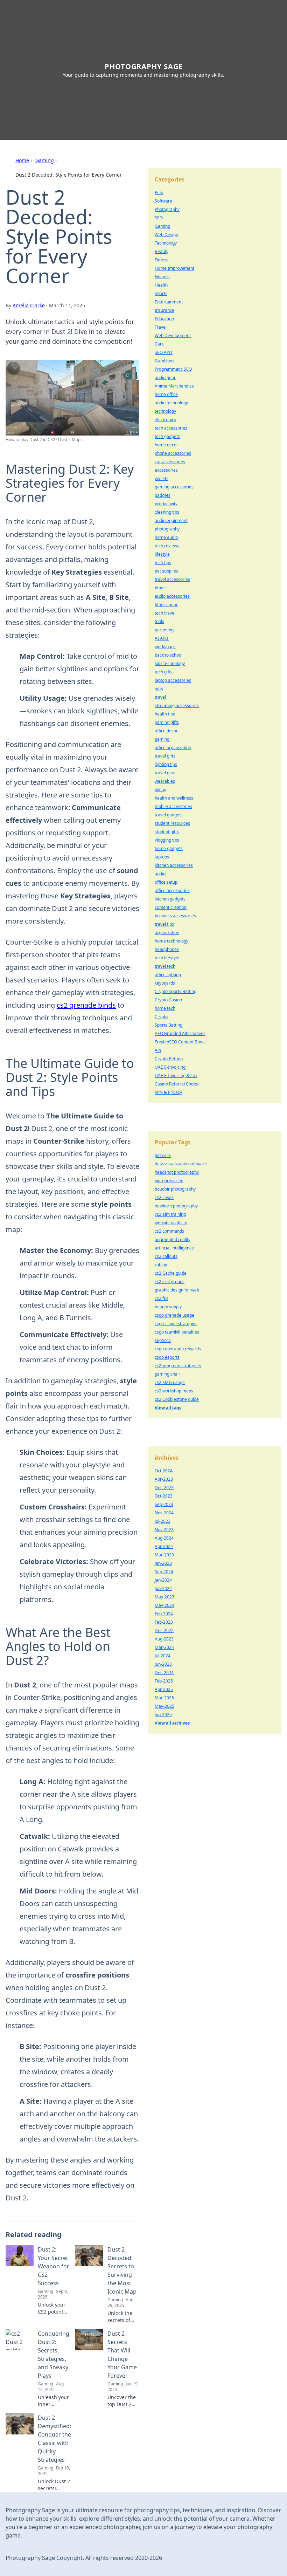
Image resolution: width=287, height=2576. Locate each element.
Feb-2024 (164, 1614)
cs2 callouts (166, 1256)
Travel (161, 327)
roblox (161, 1265)
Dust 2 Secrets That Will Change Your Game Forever (122, 2355)
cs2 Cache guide (171, 1273)
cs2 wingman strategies (178, 1366)
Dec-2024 (164, 1673)
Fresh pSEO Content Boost (180, 1042)
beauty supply (168, 1307)
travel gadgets (169, 815)
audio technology (171, 403)
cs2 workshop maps (174, 1391)
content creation (171, 907)
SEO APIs (164, 352)
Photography (167, 209)
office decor (166, 731)
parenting (164, 630)
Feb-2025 (164, 1681)
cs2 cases (164, 1197)
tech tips (163, 563)
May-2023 (164, 1597)
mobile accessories (173, 806)
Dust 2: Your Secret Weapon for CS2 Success (54, 2266)
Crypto (161, 1017)
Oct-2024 (164, 1471)
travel (160, 697)
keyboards (165, 983)
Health (161, 285)
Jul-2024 (163, 1656)
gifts (159, 689)
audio (160, 874)
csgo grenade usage (174, 1315)
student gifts (167, 832)
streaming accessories (177, 705)
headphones (167, 949)
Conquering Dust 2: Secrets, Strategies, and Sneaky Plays (54, 2355)
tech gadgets (167, 436)
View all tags (168, 1408)
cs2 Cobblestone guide (177, 1399)
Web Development (173, 335)
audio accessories (172, 596)
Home (22, 160)
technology (165, 411)
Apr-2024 (164, 1546)
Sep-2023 (164, 1504)
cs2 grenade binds (86, 1005)
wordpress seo (169, 1181)
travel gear (165, 773)
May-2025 (164, 1706)
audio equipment (171, 520)
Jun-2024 (163, 1588)
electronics (165, 420)
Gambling (164, 361)
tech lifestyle (167, 958)
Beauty (162, 251)
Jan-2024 (163, 1580)
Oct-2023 (164, 1496)
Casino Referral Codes (176, 1084)
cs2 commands (169, 1231)
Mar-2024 (164, 1647)
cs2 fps (162, 1298)
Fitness (162, 260)
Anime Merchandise (174, 386)
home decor (166, 445)
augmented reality (173, 1239)
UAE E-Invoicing (170, 1067)
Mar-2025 (164, 1698)
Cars (159, 344)
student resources (172, 823)
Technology (166, 243)
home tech (165, 1008)
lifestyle (162, 554)
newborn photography (176, 1206)
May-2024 (164, 1605)
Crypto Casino (168, 1000)
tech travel (165, 613)
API (158, 1050)
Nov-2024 (164, 1513)
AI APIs (162, 638)
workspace (165, 647)
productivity (166, 504)
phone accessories (173, 453)
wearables (165, 781)
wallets (162, 478)
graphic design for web (177, 1290)
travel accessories (172, 579)
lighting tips (166, 764)
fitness (161, 588)
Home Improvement (174, 268)
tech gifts (164, 672)
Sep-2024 (164, 1572)
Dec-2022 (164, 1630)
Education (164, 319)
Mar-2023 (164, 1555)
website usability (171, 1223)
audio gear (165, 378)
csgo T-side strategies (176, 1324)
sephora (163, 1340)
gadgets (163, 495)
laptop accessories (173, 680)
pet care (163, 1155)
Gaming (45, 160)
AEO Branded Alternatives (180, 1033)
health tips (165, 714)
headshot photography (177, 1172)
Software (163, 201)
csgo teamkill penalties (177, 1332)
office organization (173, 748)
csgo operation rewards (178, 1349)
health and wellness (174, 798)
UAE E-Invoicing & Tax (176, 1075)
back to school (169, 655)
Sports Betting (169, 1025)
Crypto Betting (169, 1059)
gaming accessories (174, 487)
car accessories (170, 462)
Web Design (166, 235)
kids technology (170, 663)
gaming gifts (167, 722)
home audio (166, 537)
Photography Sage (144, 66)
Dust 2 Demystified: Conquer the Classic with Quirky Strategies (54, 2439)
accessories (166, 470)
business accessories (175, 916)
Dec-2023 (164, 1488)
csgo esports (167, 1357)
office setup (166, 882)
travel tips (164, 924)
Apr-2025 (164, 1689)
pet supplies (166, 571)
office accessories (172, 890)
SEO (159, 218)
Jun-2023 (163, 1664)
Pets (159, 193)
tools (159, 621)
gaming (162, 739)
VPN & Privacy (168, 1092)
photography (167, 529)
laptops (162, 857)
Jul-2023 (163, 1521)
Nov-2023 (164, 1530)
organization (167, 933)
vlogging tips (167, 840)
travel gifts (165, 756)
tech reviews (167, 546)
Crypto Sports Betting (176, 991)
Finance (162, 277)
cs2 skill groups (170, 1282)
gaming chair (167, 1374)
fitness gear (166, 605)
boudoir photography (175, 1189)
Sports (161, 293)
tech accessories (171, 428)
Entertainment (169, 302)
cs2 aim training (170, 1214)
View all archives (172, 1723)
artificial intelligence (174, 1248)
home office (166, 394)
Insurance (164, 310)
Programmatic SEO (173, 369)
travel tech (165, 966)
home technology (171, 941)
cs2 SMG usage (170, 1382)
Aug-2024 (164, 1538)
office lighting (168, 975)
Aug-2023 (164, 1639)
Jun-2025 (163, 1715)
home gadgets (169, 848)
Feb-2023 (164, 1622)
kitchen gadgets (170, 899)
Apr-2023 (164, 1479)
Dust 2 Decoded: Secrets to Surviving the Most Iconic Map (122, 2270)
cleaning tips (167, 512)
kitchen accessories (174, 865)
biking (160, 790)
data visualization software (181, 1164)
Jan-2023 (163, 1563)
